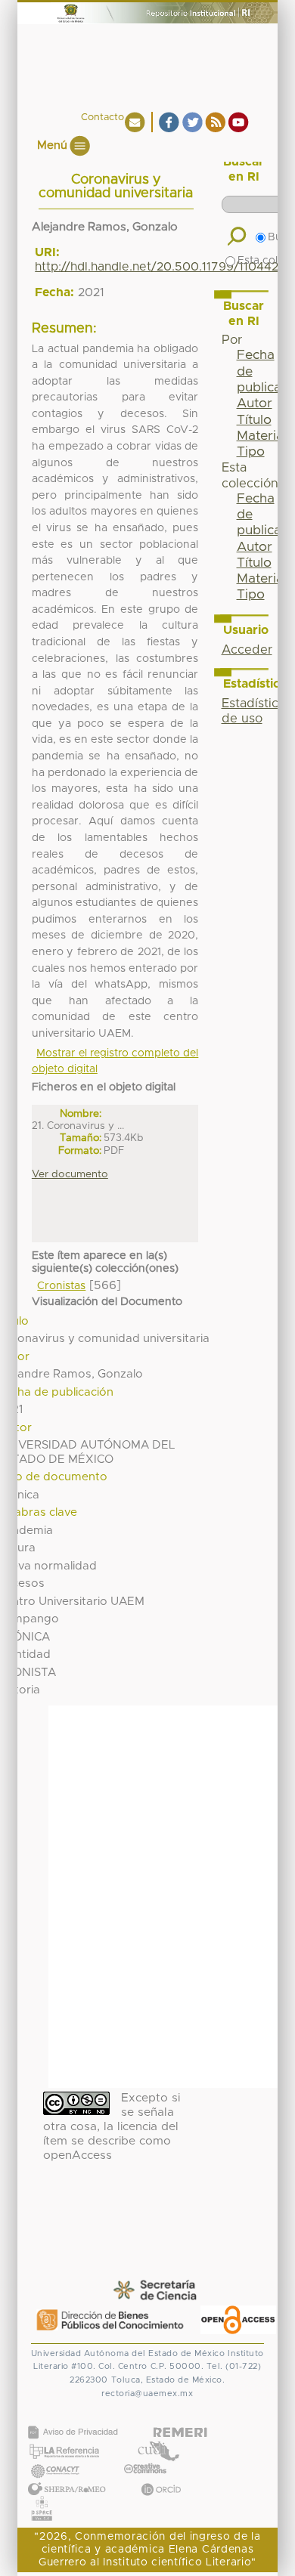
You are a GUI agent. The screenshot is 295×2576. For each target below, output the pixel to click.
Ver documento (70, 1174)
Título (254, 420)
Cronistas (61, 1286)
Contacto (102, 118)
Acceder (247, 650)
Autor (255, 404)
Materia (260, 436)
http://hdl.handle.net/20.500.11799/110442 (157, 267)
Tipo (251, 452)
